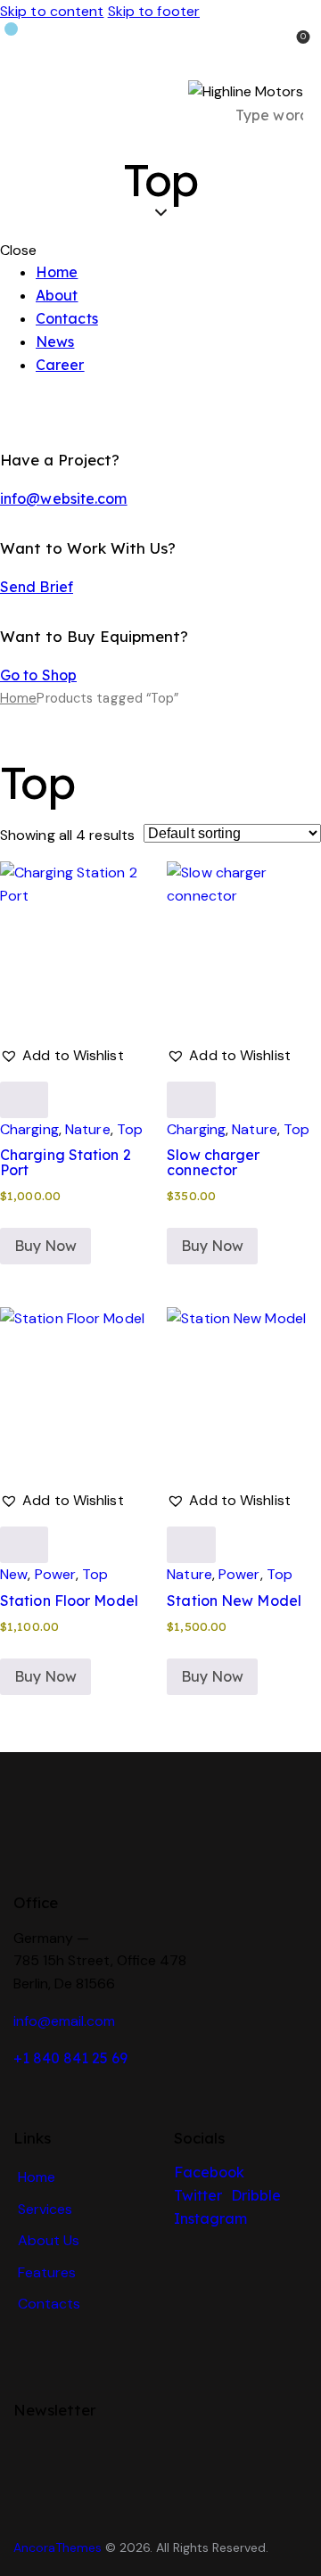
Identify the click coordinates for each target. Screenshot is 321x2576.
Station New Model (234, 1601)
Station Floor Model (69, 1601)
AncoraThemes (58, 2547)
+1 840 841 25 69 (70, 2058)
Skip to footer (154, 11)
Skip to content (52, 11)
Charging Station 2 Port (66, 1162)
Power (56, 1574)
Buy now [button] (45, 1246)
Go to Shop (38, 675)
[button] (62, 1056)
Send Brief (37, 587)
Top (130, 1129)
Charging (29, 1129)
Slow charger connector (213, 1162)
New (14, 1574)
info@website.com (64, 498)
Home (18, 698)
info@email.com (64, 2021)
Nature (88, 1129)
